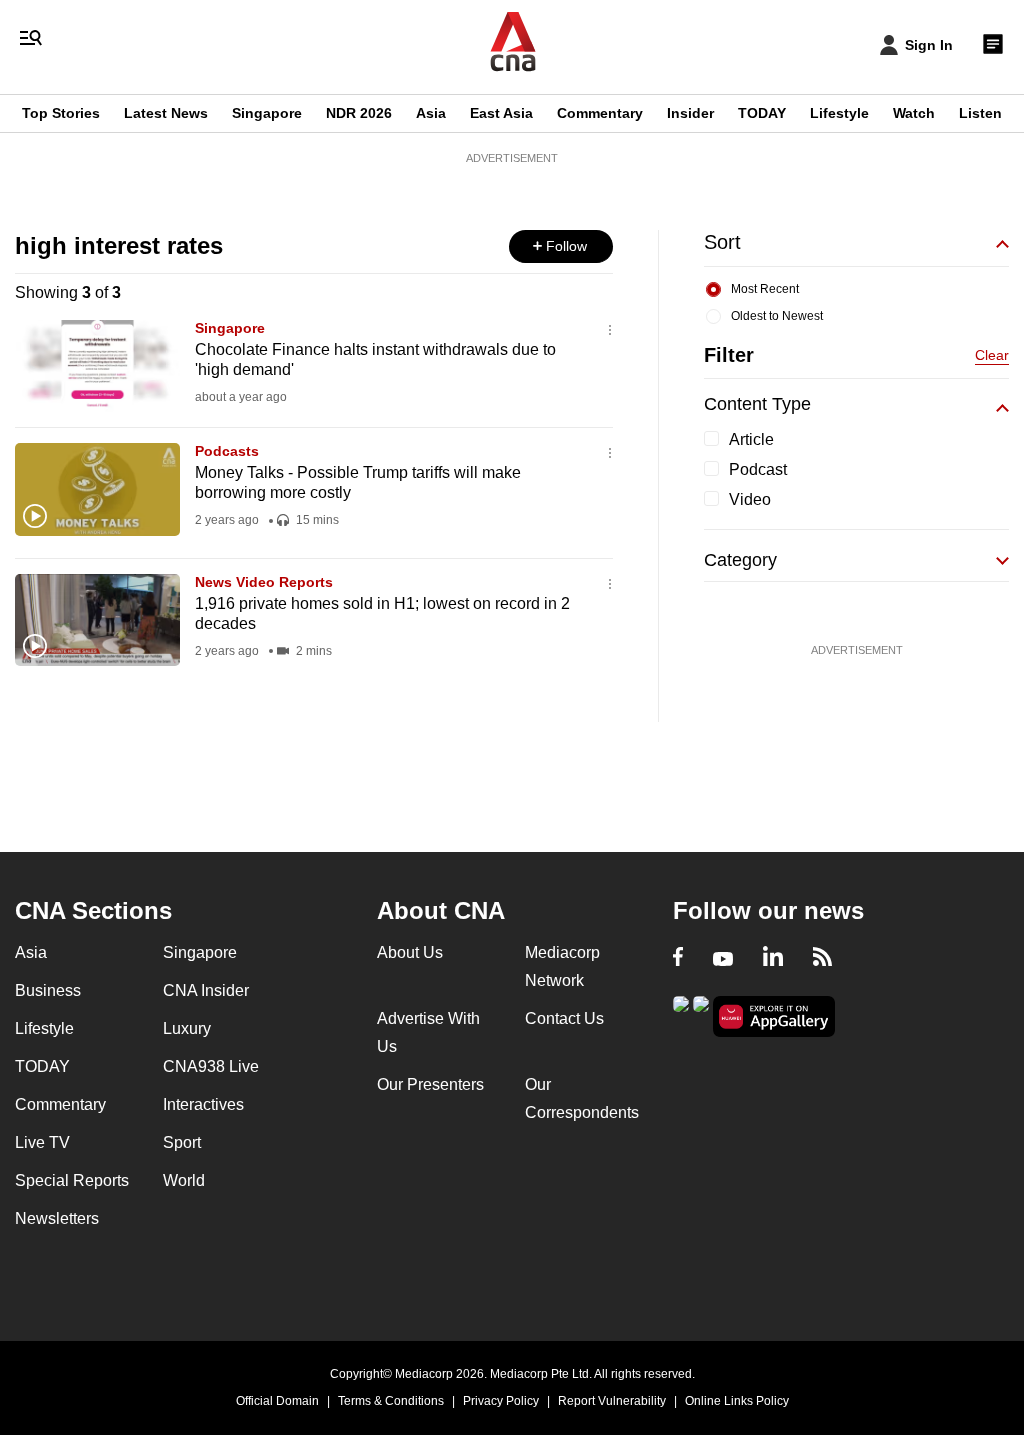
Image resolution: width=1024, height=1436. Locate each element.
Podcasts (227, 451)
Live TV (42, 1142)
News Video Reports (264, 582)
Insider (690, 113)
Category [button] (740, 560)
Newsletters (57, 1218)
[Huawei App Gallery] (774, 1016)
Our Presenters (430, 1084)
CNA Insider (206, 990)
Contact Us (564, 1018)
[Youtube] (723, 959)
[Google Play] (681, 1014)
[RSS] (822, 959)
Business (48, 990)
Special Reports (72, 1180)
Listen (980, 113)
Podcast (758, 469)
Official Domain (277, 1401)
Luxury (187, 1028)
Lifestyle (839, 113)
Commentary (600, 113)
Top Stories (61, 113)
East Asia (501, 113)
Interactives (203, 1104)
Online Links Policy (737, 1401)
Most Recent (765, 289)
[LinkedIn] (773, 959)
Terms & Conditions (391, 1401)
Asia (431, 113)
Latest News (166, 113)
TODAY (762, 113)
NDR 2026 (359, 113)
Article (751, 439)
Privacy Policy (501, 1401)
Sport (182, 1142)
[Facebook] (678, 959)
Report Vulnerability (612, 1401)
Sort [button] (722, 242)
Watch (914, 113)
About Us (410, 952)
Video (750, 499)
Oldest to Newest (777, 316)
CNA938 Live (211, 1066)
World (184, 1180)
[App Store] (701, 1014)
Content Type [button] (757, 404)
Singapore (267, 113)
